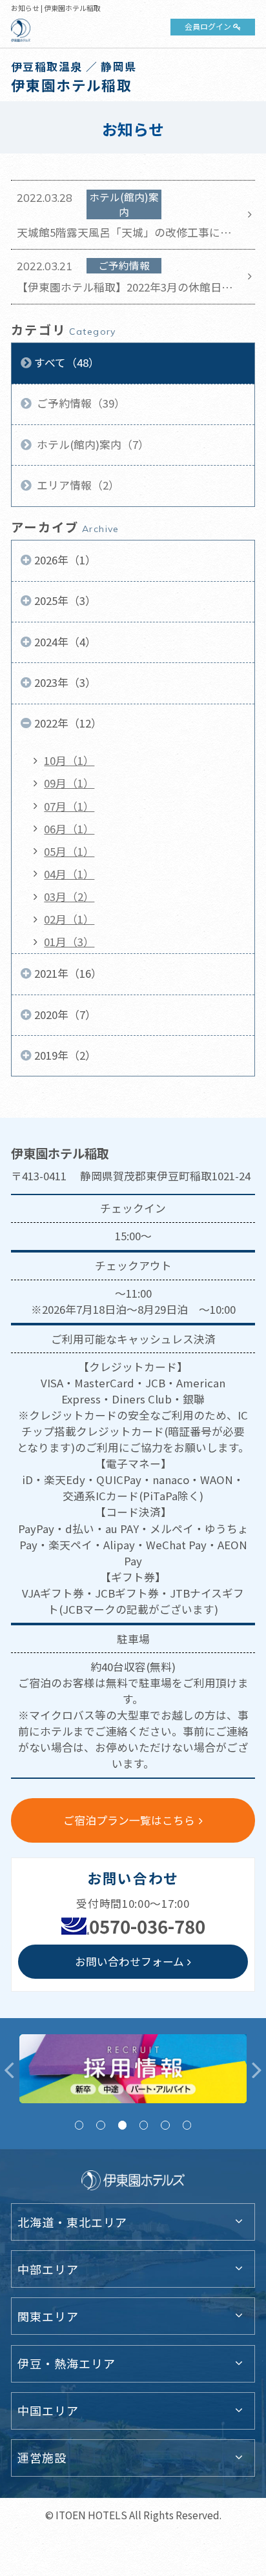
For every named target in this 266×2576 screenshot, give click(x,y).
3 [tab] (122, 2125)
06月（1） (69, 829)
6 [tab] (187, 2125)
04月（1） (69, 874)
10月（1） (69, 760)
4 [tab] (144, 2125)
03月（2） (69, 897)
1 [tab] (79, 2125)
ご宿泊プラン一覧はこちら (129, 1820)
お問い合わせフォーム (129, 1961)
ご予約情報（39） (80, 403)
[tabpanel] (133, 2069)
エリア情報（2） (77, 485)
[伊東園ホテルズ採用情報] (133, 2069)
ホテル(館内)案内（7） (92, 444)
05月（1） (69, 851)
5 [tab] (165, 2125)
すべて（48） (67, 362)
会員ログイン (208, 26)
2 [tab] (100, 2125)
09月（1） (69, 783)
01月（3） (69, 942)
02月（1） (69, 919)
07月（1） (69, 806)
